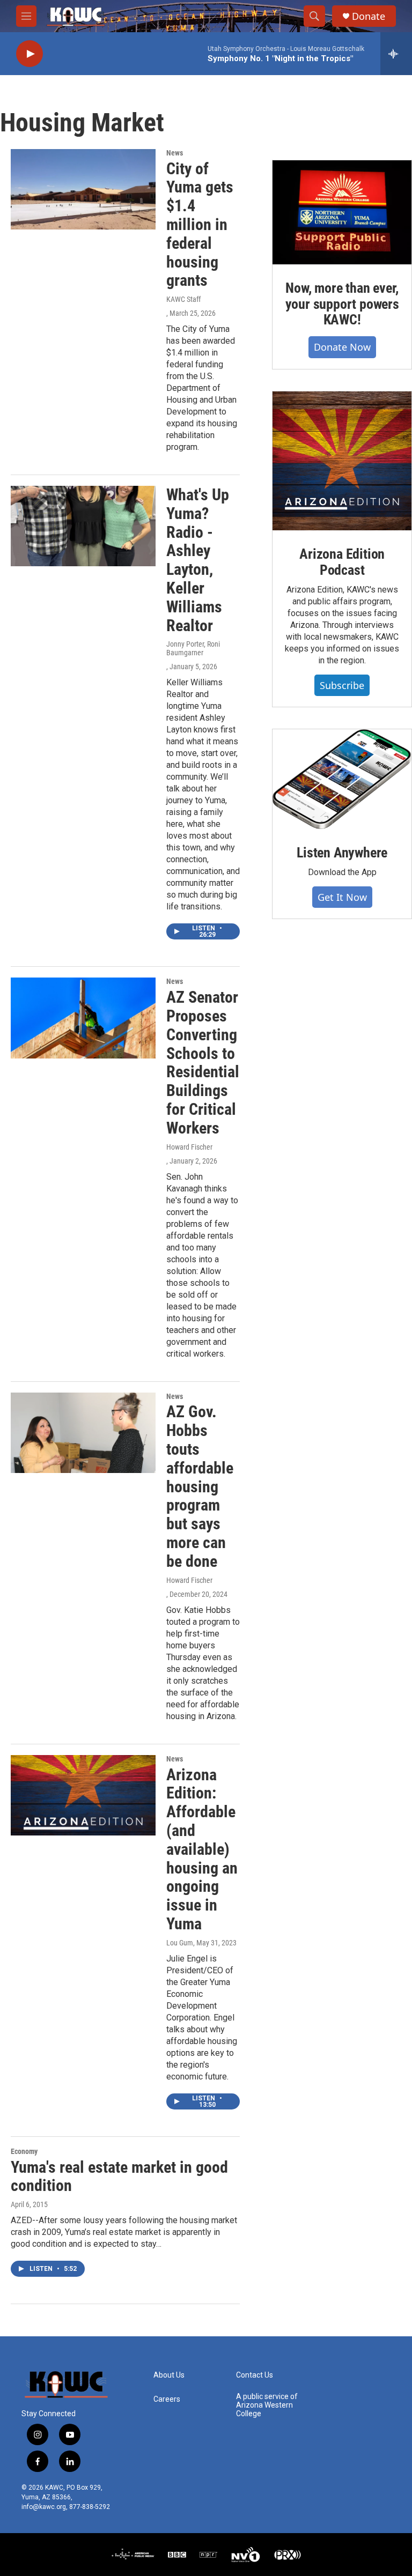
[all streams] (396, 54)
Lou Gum (180, 1943)
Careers (167, 2399)
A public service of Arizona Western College (267, 2405)
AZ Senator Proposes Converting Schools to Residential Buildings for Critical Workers (203, 1063)
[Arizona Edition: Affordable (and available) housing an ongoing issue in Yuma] (83, 1795)
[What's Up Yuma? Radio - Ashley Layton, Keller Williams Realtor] (83, 526)
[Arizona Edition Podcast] (342, 461)
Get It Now (342, 897)
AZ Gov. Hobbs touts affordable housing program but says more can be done (200, 1486)
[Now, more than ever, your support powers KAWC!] (342, 212)
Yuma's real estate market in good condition (119, 2177)
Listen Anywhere (342, 853)
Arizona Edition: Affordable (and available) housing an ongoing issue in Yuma (202, 1849)
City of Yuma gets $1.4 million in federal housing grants (200, 225)
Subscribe (342, 685)
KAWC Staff (183, 299)
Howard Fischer (189, 1147)
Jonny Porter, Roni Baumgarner (193, 648)
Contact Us (255, 2375)
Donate (369, 16)
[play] (30, 54)
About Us (169, 2375)
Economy (24, 2151)
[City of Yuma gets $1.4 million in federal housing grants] (83, 189)
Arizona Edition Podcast (342, 562)
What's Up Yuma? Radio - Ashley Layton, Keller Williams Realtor (198, 560)
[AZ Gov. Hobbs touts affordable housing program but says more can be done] (83, 1433)
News (175, 153)
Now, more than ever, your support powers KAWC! (342, 304)
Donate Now (342, 347)
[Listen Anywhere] (342, 779)
